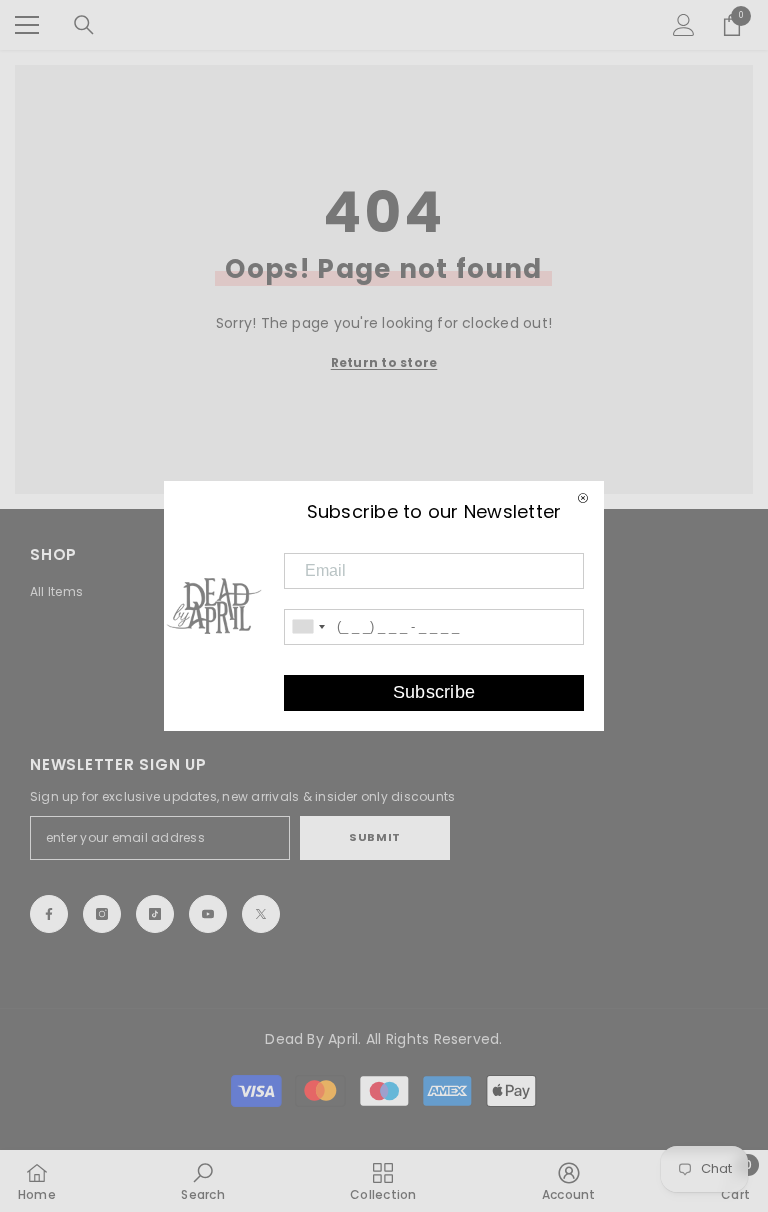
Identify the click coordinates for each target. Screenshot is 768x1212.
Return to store (384, 362)
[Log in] (684, 25)
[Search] (84, 25)
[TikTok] (155, 914)
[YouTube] (208, 914)
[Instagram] (102, 914)
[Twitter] (261, 914)
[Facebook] (49, 914)
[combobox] (308, 627)
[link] (202, 1181)
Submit (374, 837)
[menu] (27, 25)
